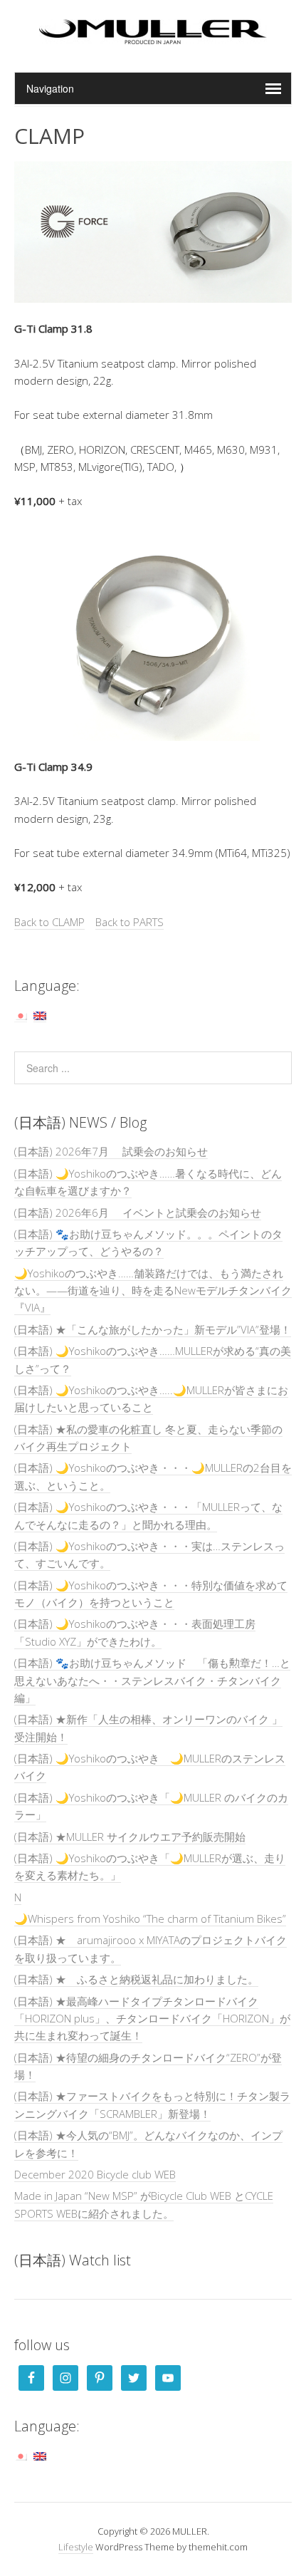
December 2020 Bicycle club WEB (95, 2174)
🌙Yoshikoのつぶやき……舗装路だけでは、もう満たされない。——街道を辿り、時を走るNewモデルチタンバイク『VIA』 (153, 1290)
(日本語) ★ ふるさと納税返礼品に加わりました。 (136, 1979)
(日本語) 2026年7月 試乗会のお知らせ (111, 1151)
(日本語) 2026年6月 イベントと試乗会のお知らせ (138, 1212)
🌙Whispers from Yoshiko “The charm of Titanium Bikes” (150, 1918)
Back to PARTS (130, 922)
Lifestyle (76, 2547)
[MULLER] (153, 36)
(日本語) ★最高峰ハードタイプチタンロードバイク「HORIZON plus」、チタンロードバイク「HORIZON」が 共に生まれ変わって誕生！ (152, 2019)
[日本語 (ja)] (21, 1015)
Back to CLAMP (49, 922)
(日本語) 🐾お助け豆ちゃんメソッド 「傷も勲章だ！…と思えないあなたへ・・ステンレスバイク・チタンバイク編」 (152, 1680)
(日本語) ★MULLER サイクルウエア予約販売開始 (130, 1837)
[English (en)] (40, 1015)
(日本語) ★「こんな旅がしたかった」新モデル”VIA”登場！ (153, 1329)
